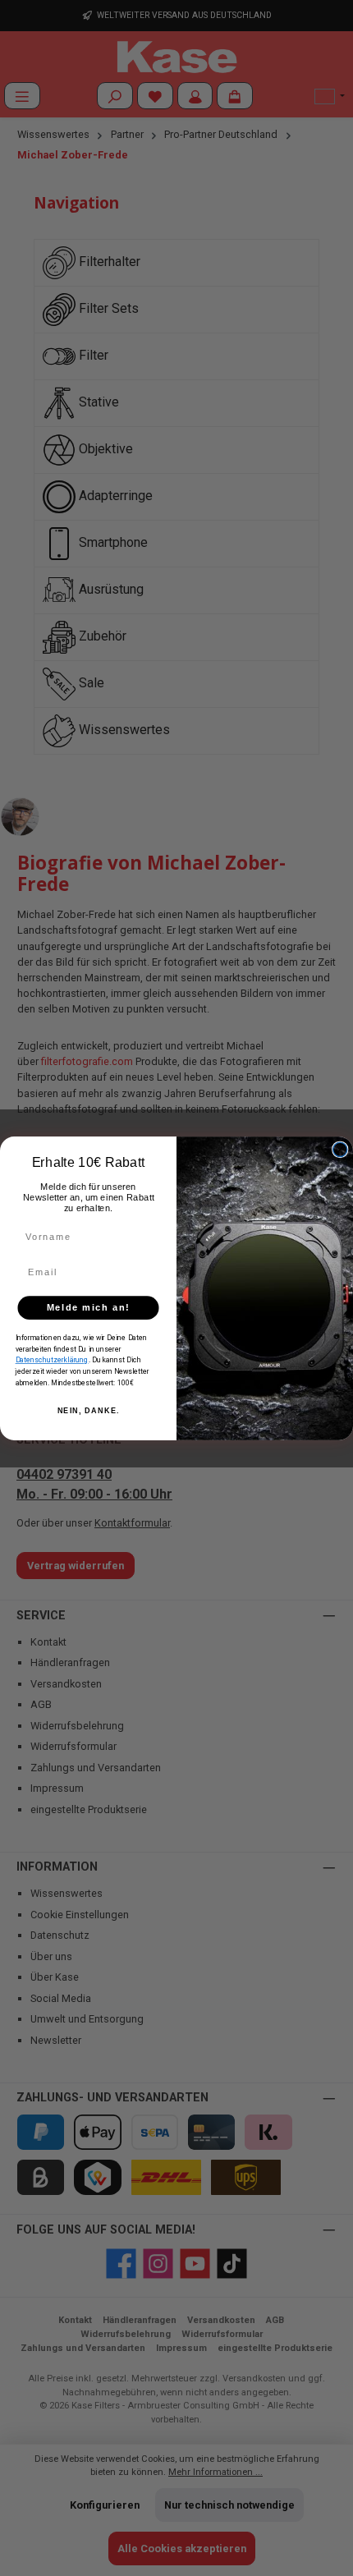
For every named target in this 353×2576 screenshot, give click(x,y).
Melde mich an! (89, 1307)
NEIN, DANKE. (89, 1411)
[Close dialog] (340, 1149)
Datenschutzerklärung (52, 1360)
